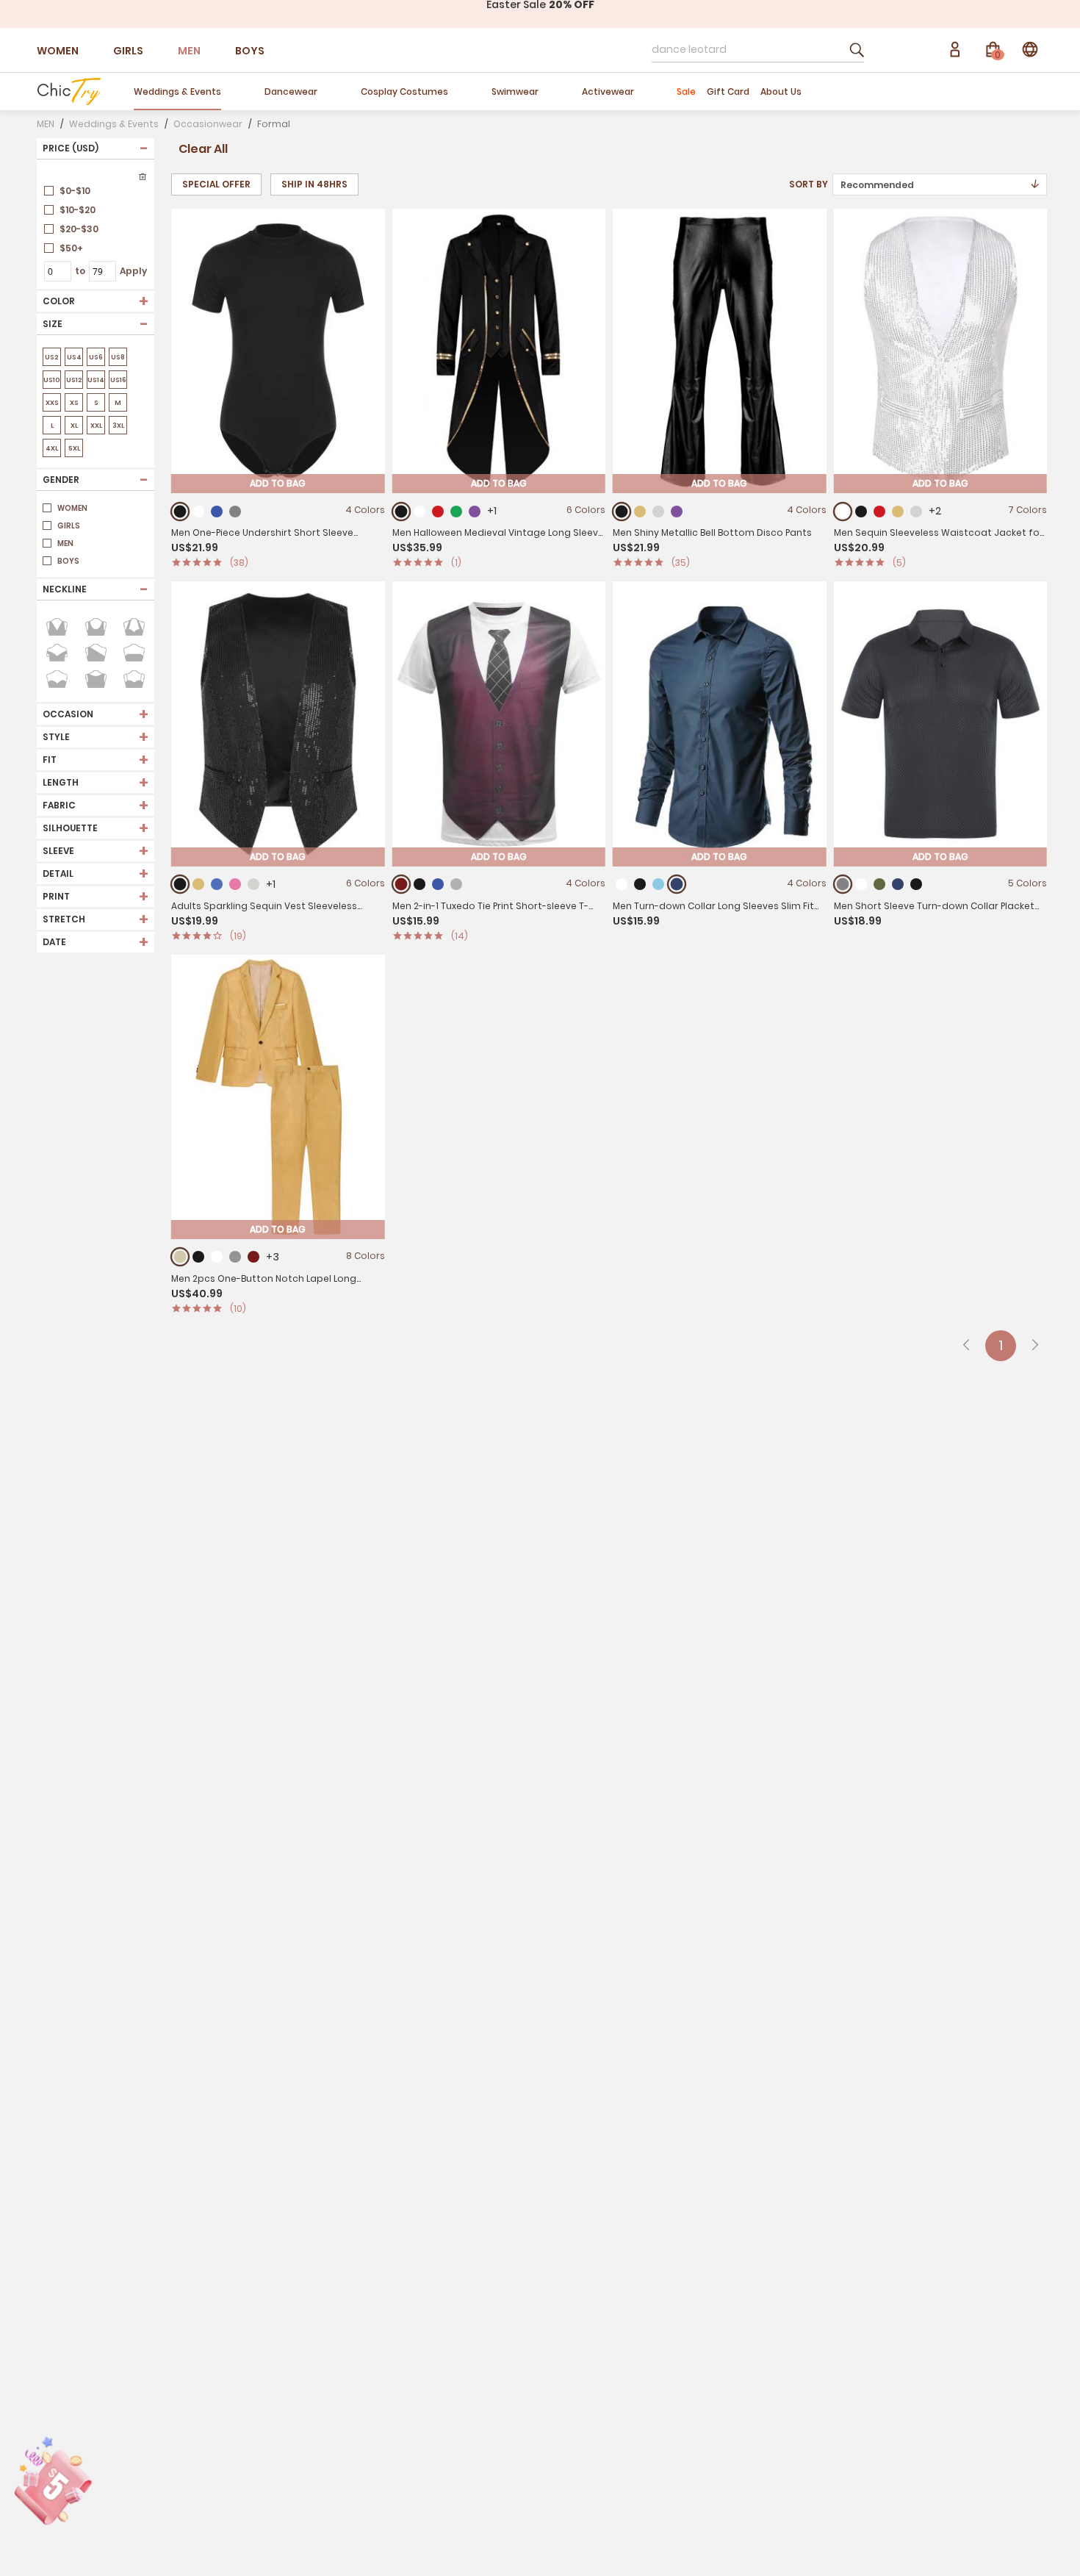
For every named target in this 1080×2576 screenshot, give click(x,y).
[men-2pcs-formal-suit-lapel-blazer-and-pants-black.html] (198, 1257)
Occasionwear (208, 124)
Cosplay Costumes (404, 92)
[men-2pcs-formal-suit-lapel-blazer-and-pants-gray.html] (235, 1257)
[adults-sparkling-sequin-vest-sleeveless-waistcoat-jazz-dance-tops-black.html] (180, 885)
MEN (189, 51)
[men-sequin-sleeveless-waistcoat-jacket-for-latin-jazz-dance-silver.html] (916, 512)
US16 (118, 380)
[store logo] (69, 91)
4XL (52, 448)
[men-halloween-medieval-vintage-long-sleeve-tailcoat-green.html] (456, 512)
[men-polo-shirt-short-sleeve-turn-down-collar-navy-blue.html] (898, 884)
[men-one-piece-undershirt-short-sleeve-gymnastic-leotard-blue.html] (217, 512)
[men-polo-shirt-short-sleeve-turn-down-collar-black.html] (916, 884)
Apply (133, 271)
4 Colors (365, 510)
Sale (686, 92)
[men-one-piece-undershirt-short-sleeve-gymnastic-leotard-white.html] (198, 512)
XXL (96, 426)
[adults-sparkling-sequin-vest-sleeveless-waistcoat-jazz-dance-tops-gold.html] (198, 884)
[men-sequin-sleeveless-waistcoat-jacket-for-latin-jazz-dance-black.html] (861, 512)
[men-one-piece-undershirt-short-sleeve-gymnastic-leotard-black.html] (180, 511)
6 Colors (586, 510)
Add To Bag (278, 483)
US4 (74, 357)
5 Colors (1027, 883)
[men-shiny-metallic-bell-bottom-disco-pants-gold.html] (640, 512)
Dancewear (291, 92)
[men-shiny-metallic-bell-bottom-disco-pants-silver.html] (658, 512)
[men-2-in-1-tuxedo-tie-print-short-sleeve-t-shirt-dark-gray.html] (456, 884)
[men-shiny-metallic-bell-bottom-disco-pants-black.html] (622, 511)
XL (74, 426)
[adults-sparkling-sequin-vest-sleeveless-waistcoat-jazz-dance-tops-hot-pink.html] (235, 884)
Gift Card (728, 92)
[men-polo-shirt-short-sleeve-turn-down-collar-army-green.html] (879, 884)
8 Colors (366, 1256)
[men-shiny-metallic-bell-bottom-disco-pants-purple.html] (677, 512)
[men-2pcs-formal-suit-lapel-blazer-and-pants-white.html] (217, 1257)
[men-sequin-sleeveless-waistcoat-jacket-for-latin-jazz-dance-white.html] (842, 511)
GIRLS (128, 51)
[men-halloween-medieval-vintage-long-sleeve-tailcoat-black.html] (401, 511)
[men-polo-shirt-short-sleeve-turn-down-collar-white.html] (861, 884)
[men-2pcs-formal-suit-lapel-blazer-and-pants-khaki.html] (180, 1257)
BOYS (250, 51)
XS (74, 403)
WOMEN (58, 51)
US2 (52, 357)
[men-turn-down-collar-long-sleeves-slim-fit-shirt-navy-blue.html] (677, 885)
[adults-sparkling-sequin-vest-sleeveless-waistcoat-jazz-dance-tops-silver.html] (253, 884)
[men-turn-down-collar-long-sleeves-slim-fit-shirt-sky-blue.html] (658, 884)
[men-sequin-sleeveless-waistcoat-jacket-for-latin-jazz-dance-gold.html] (898, 512)
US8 (118, 357)
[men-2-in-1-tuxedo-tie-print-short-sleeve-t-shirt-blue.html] (438, 884)
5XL (74, 448)
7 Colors (1027, 510)
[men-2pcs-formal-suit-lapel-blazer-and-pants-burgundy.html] (253, 1257)
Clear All (203, 149)
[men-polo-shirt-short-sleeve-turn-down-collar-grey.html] (842, 885)
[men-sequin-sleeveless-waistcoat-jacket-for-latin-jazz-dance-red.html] (879, 512)
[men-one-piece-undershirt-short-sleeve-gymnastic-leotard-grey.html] (235, 512)
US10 (52, 380)
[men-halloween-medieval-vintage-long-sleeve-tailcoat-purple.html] (475, 512)
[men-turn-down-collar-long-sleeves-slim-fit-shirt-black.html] (640, 884)
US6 (96, 357)
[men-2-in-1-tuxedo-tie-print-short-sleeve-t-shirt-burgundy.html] (401, 885)
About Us (781, 92)
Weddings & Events (177, 92)
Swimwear (515, 92)
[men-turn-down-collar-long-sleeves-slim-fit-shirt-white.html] (622, 884)
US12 (74, 380)
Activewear (608, 92)
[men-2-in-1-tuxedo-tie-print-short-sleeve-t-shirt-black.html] (420, 884)
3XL (118, 426)
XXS (52, 403)
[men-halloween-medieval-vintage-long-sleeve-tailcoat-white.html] (420, 512)
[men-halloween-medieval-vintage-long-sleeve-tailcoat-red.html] (438, 512)
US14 (96, 380)
